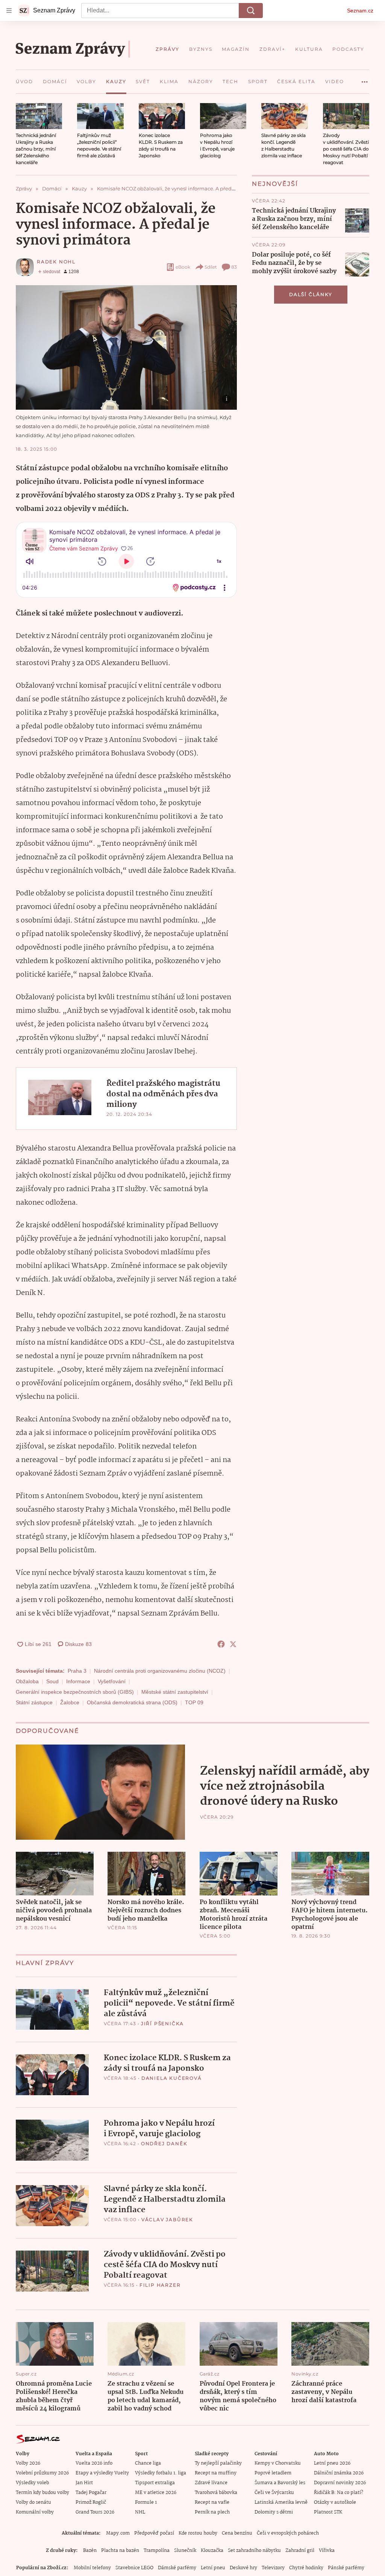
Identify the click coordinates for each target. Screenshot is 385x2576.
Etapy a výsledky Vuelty (102, 2473)
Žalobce (70, 1702)
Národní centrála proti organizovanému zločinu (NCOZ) (160, 1671)
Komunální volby (35, 2512)
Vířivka (327, 2551)
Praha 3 (77, 1671)
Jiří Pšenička (162, 2024)
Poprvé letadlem (273, 2473)
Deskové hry (243, 2568)
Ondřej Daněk (164, 2144)
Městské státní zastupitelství (175, 1692)
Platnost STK (328, 2512)
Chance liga (148, 2463)
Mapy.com (118, 2533)
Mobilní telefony (92, 2568)
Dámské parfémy (177, 2568)
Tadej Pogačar (91, 2493)
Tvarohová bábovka (216, 2493)
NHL (140, 2512)
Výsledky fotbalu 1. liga (161, 2473)
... (365, 79)
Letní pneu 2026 (332, 2463)
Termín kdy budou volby (42, 2493)
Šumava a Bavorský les (280, 2483)
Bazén (90, 2551)
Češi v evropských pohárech (288, 2533)
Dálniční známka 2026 (339, 2473)
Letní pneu (213, 2568)
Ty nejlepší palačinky (218, 2463)
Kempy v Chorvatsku (278, 2463)
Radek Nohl (56, 262)
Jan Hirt (84, 2483)
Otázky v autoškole (335, 2502)
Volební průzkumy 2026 (42, 2473)
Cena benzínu (237, 2533)
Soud (52, 1681)
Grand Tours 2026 (95, 2512)
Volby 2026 (28, 2463)
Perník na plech (212, 2512)
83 (234, 267)
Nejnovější (275, 184)
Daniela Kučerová (172, 2078)
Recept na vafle (212, 2502)
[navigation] (9, 11)
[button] (39, 116)
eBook (183, 267)
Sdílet (211, 267)
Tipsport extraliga (155, 2483)
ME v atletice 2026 (156, 2493)
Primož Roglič (91, 2502)
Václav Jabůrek (167, 2220)
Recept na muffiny (216, 2473)
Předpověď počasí (154, 2533)
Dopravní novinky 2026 (340, 2483)
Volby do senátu (33, 2502)
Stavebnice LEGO (134, 2568)
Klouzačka (212, 2551)
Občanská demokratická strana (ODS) (132, 1702)
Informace (78, 1681)
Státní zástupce (34, 1702)
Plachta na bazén (120, 2551)
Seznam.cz (360, 11)
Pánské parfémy (346, 2568)
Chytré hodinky (306, 2568)
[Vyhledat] (251, 11)
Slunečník (185, 2551)
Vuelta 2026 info (94, 2463)
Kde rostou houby (198, 2533)
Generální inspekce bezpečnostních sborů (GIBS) (75, 1692)
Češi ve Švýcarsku (274, 2493)
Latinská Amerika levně (281, 2502)
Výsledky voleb (32, 2483)
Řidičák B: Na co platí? (339, 2493)
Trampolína (157, 2551)
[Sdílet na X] (233, 1644)
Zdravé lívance (211, 2483)
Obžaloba (27, 1681)
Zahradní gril (300, 2551)
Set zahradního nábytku (254, 2551)
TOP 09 (194, 1702)
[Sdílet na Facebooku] (221, 1644)
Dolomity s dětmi (274, 2512)
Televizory (273, 2568)
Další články (311, 294)
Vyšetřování (112, 1681)
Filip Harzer (160, 2285)
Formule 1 (146, 2502)
